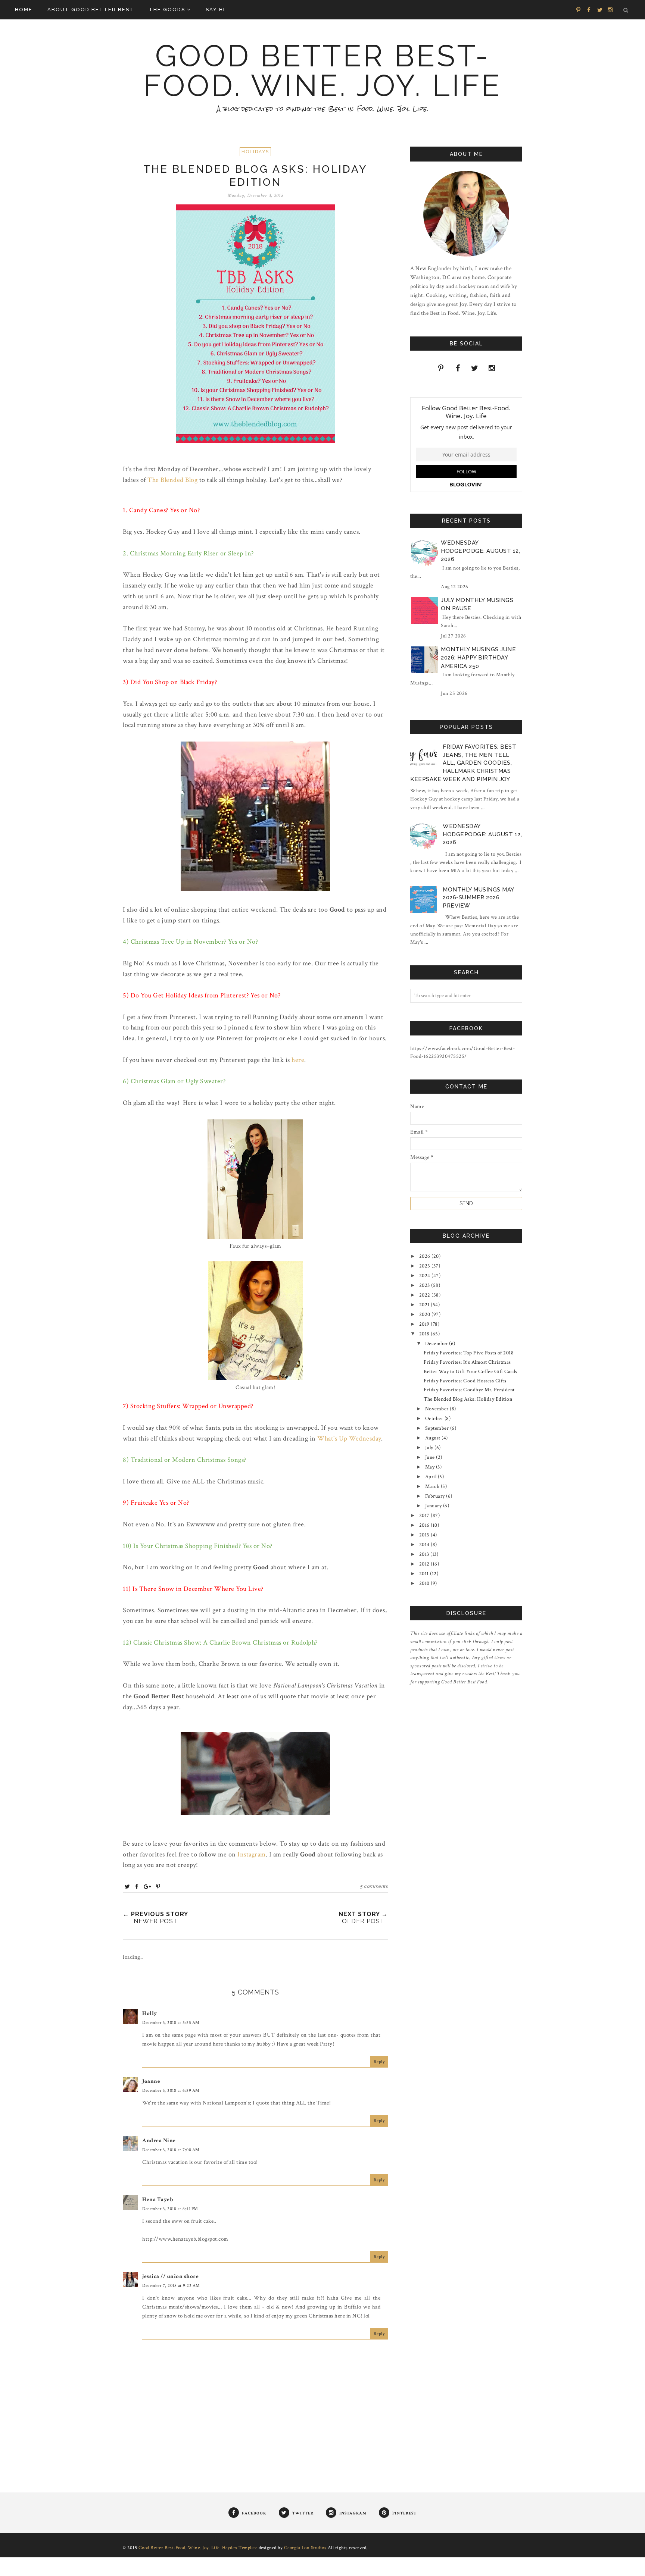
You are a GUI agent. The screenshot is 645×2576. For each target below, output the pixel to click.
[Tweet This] (127, 1886)
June (431, 1457)
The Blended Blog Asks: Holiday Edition (468, 1399)
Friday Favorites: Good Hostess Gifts (465, 1381)
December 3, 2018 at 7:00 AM (171, 2150)
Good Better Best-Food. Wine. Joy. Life (322, 71)
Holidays (255, 152)
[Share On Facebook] (137, 1886)
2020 (426, 1314)
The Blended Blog (172, 480)
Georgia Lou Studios (305, 2548)
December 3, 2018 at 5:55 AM (171, 2023)
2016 (425, 1525)
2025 (426, 1266)
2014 (425, 1545)
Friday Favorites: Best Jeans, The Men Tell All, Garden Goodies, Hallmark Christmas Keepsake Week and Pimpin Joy (463, 763)
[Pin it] (158, 1886)
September (438, 1428)
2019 (425, 1324)
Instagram (252, 1854)
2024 (426, 1276)
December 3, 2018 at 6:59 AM (171, 2091)
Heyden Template (240, 2548)
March (433, 1486)
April (431, 1477)
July (430, 1448)
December (437, 1344)
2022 (426, 1295)
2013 (425, 1554)
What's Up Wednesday (349, 1439)
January (434, 1506)
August (434, 1438)
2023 (425, 1285)
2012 (425, 1564)
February (436, 1496)
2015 (425, 1535)
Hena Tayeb (158, 2199)
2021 (425, 1305)
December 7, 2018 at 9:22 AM (171, 2286)
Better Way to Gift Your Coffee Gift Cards (470, 1372)
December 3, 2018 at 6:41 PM (170, 2209)
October (435, 1419)
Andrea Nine (159, 2141)
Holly (150, 2013)
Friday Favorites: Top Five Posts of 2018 (469, 1353)
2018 (425, 1334)
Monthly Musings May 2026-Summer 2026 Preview (478, 898)
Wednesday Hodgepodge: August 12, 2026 (480, 551)
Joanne (151, 2081)
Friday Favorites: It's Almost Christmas (467, 1362)
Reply (379, 2062)
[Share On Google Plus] (147, 1886)
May (431, 1467)
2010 (425, 1583)
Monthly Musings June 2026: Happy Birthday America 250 (478, 658)
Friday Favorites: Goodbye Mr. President (469, 1390)
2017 (425, 1516)
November (438, 1409)
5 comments (374, 1886)
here (298, 1060)
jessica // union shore (170, 2276)
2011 (425, 1574)
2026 (426, 1256)
